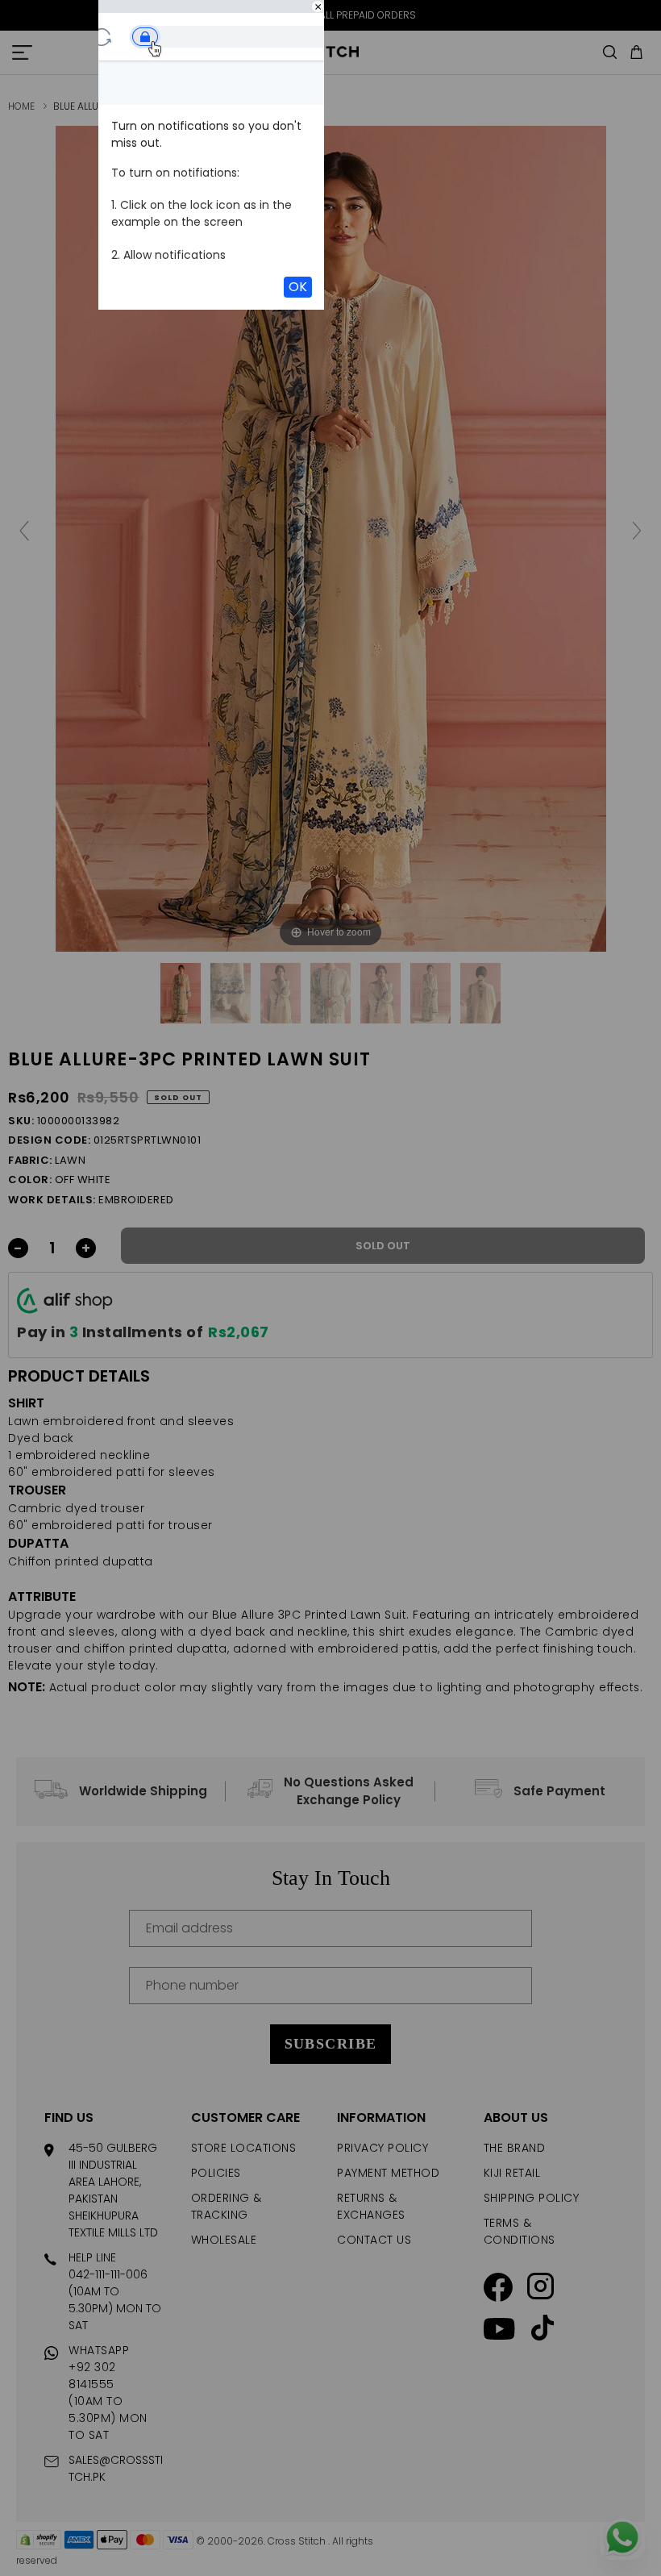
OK (298, 287)
